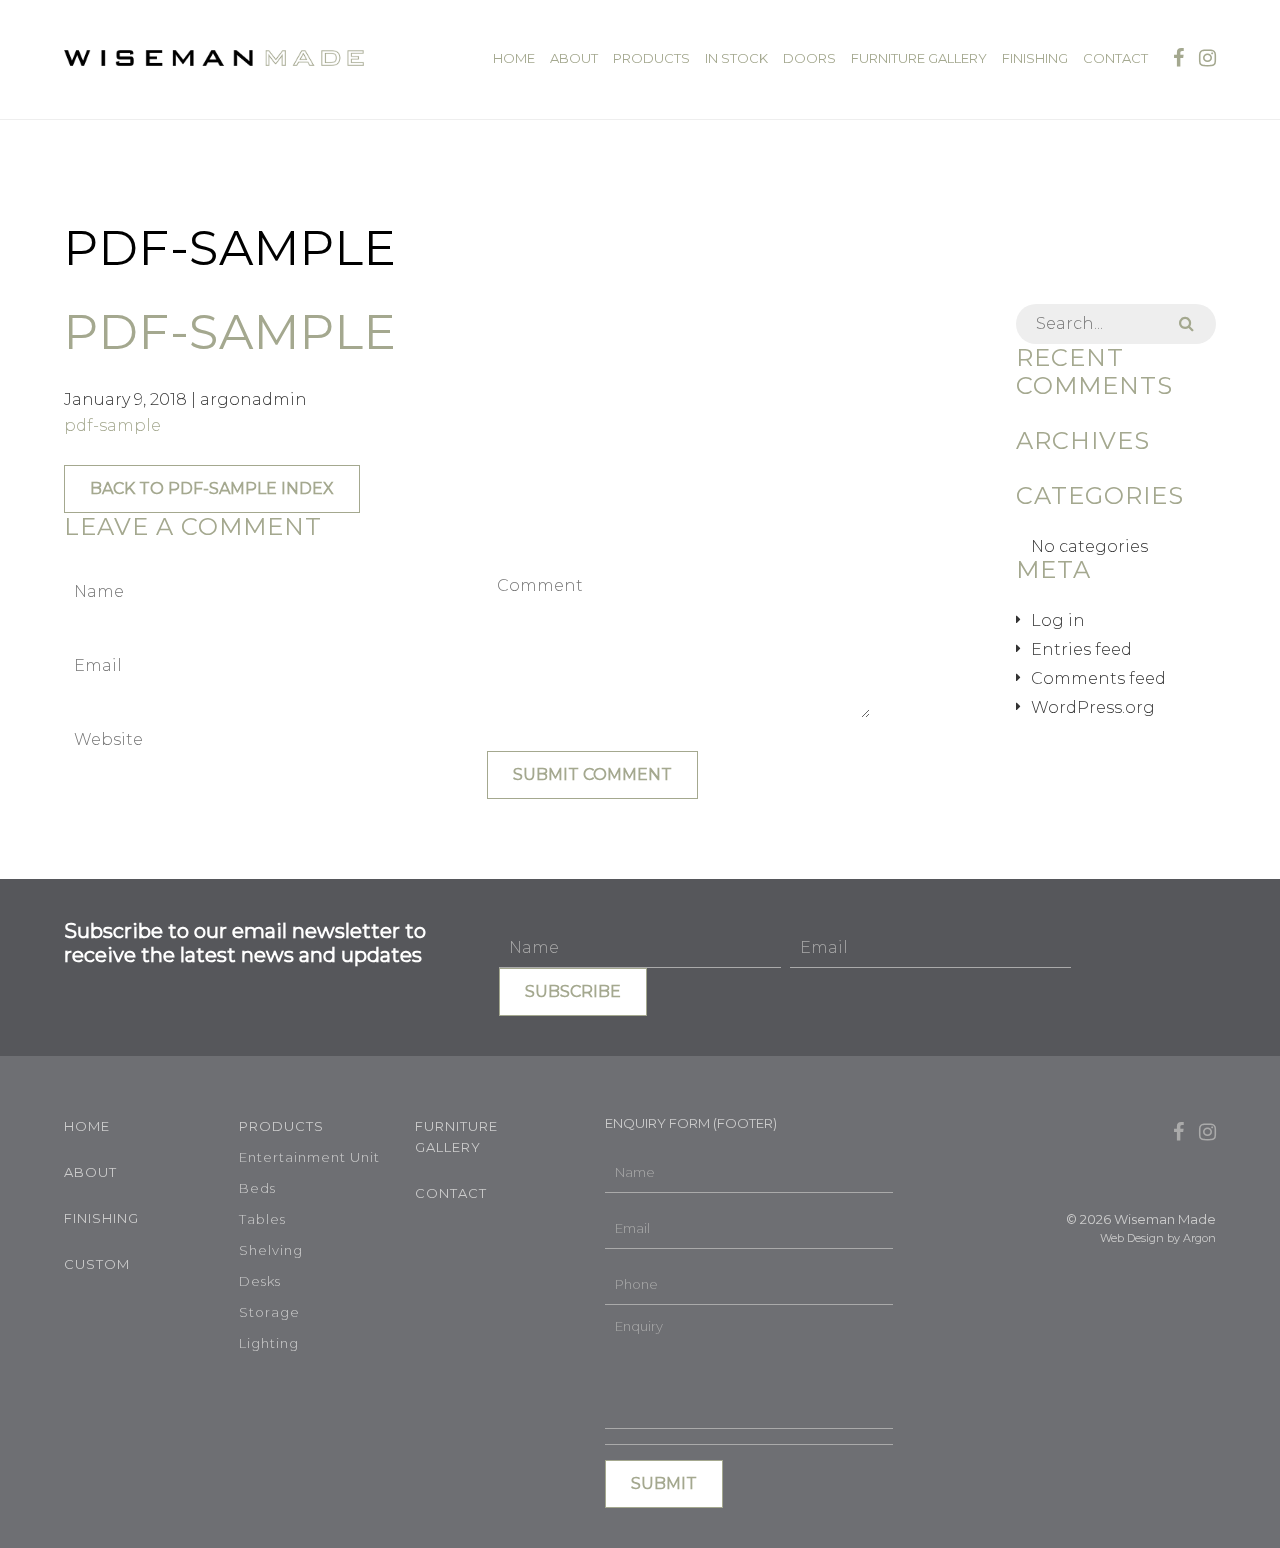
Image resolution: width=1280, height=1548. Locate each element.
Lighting (269, 1343)
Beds (257, 1188)
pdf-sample (112, 425)
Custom (97, 1264)
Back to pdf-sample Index (212, 488)
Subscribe (573, 991)
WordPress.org (1093, 707)
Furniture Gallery (919, 58)
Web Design (1132, 1238)
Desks (260, 1281)
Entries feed (1081, 649)
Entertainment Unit (309, 1157)
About (574, 58)
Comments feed (1098, 678)
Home (514, 58)
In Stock (736, 58)
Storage (269, 1312)
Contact (1115, 58)
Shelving (271, 1250)
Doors (809, 58)
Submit (664, 1483)
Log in (1058, 620)
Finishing (1035, 58)
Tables (262, 1219)
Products (651, 58)
